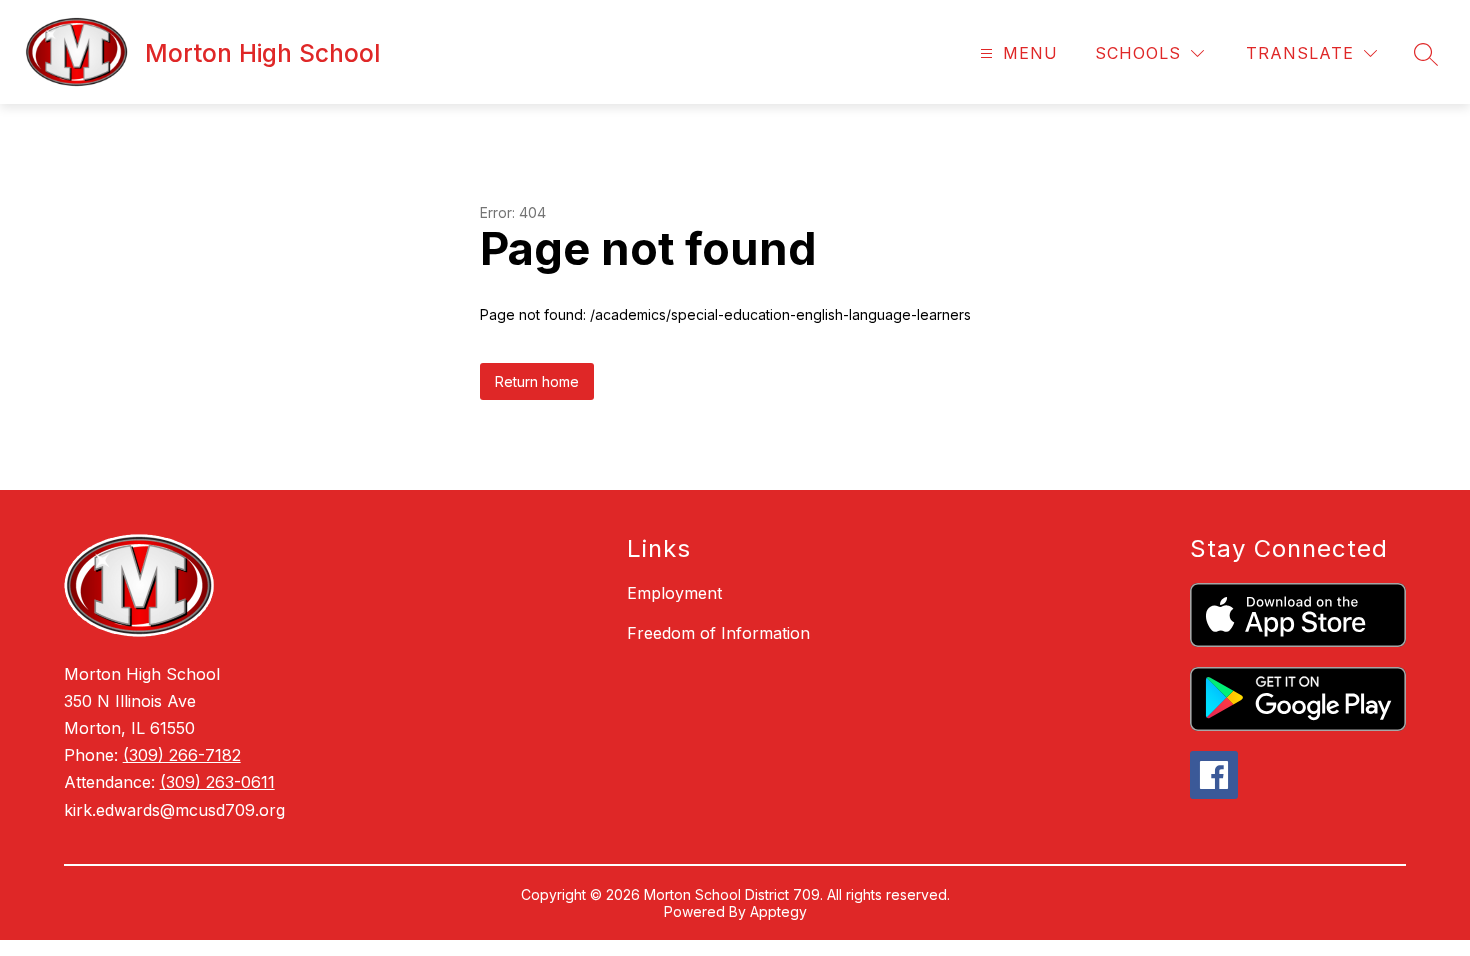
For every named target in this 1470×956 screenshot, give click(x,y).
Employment (674, 593)
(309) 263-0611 (217, 782)
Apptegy (778, 911)
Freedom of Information (718, 633)
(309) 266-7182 (182, 755)
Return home (537, 381)
